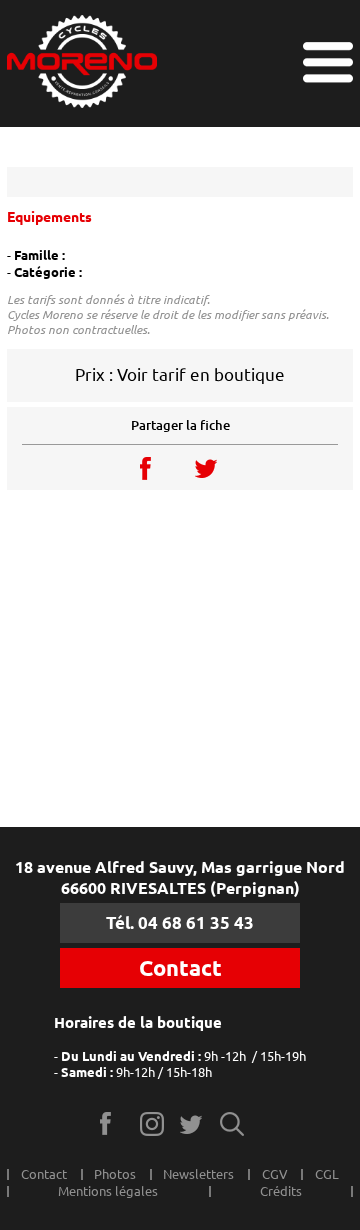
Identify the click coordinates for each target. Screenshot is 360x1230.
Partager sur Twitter (207, 467)
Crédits (281, 1191)
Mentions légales (108, 1191)
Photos (115, 1174)
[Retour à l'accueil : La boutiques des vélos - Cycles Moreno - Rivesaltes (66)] (82, 63)
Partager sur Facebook (152, 467)
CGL (327, 1174)
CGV (275, 1174)
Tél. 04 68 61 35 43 (180, 922)
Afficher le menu (328, 62)
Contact (180, 968)
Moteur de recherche (232, 1123)
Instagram (152, 1123)
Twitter (192, 1123)
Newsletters (198, 1174)
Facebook (112, 1123)
